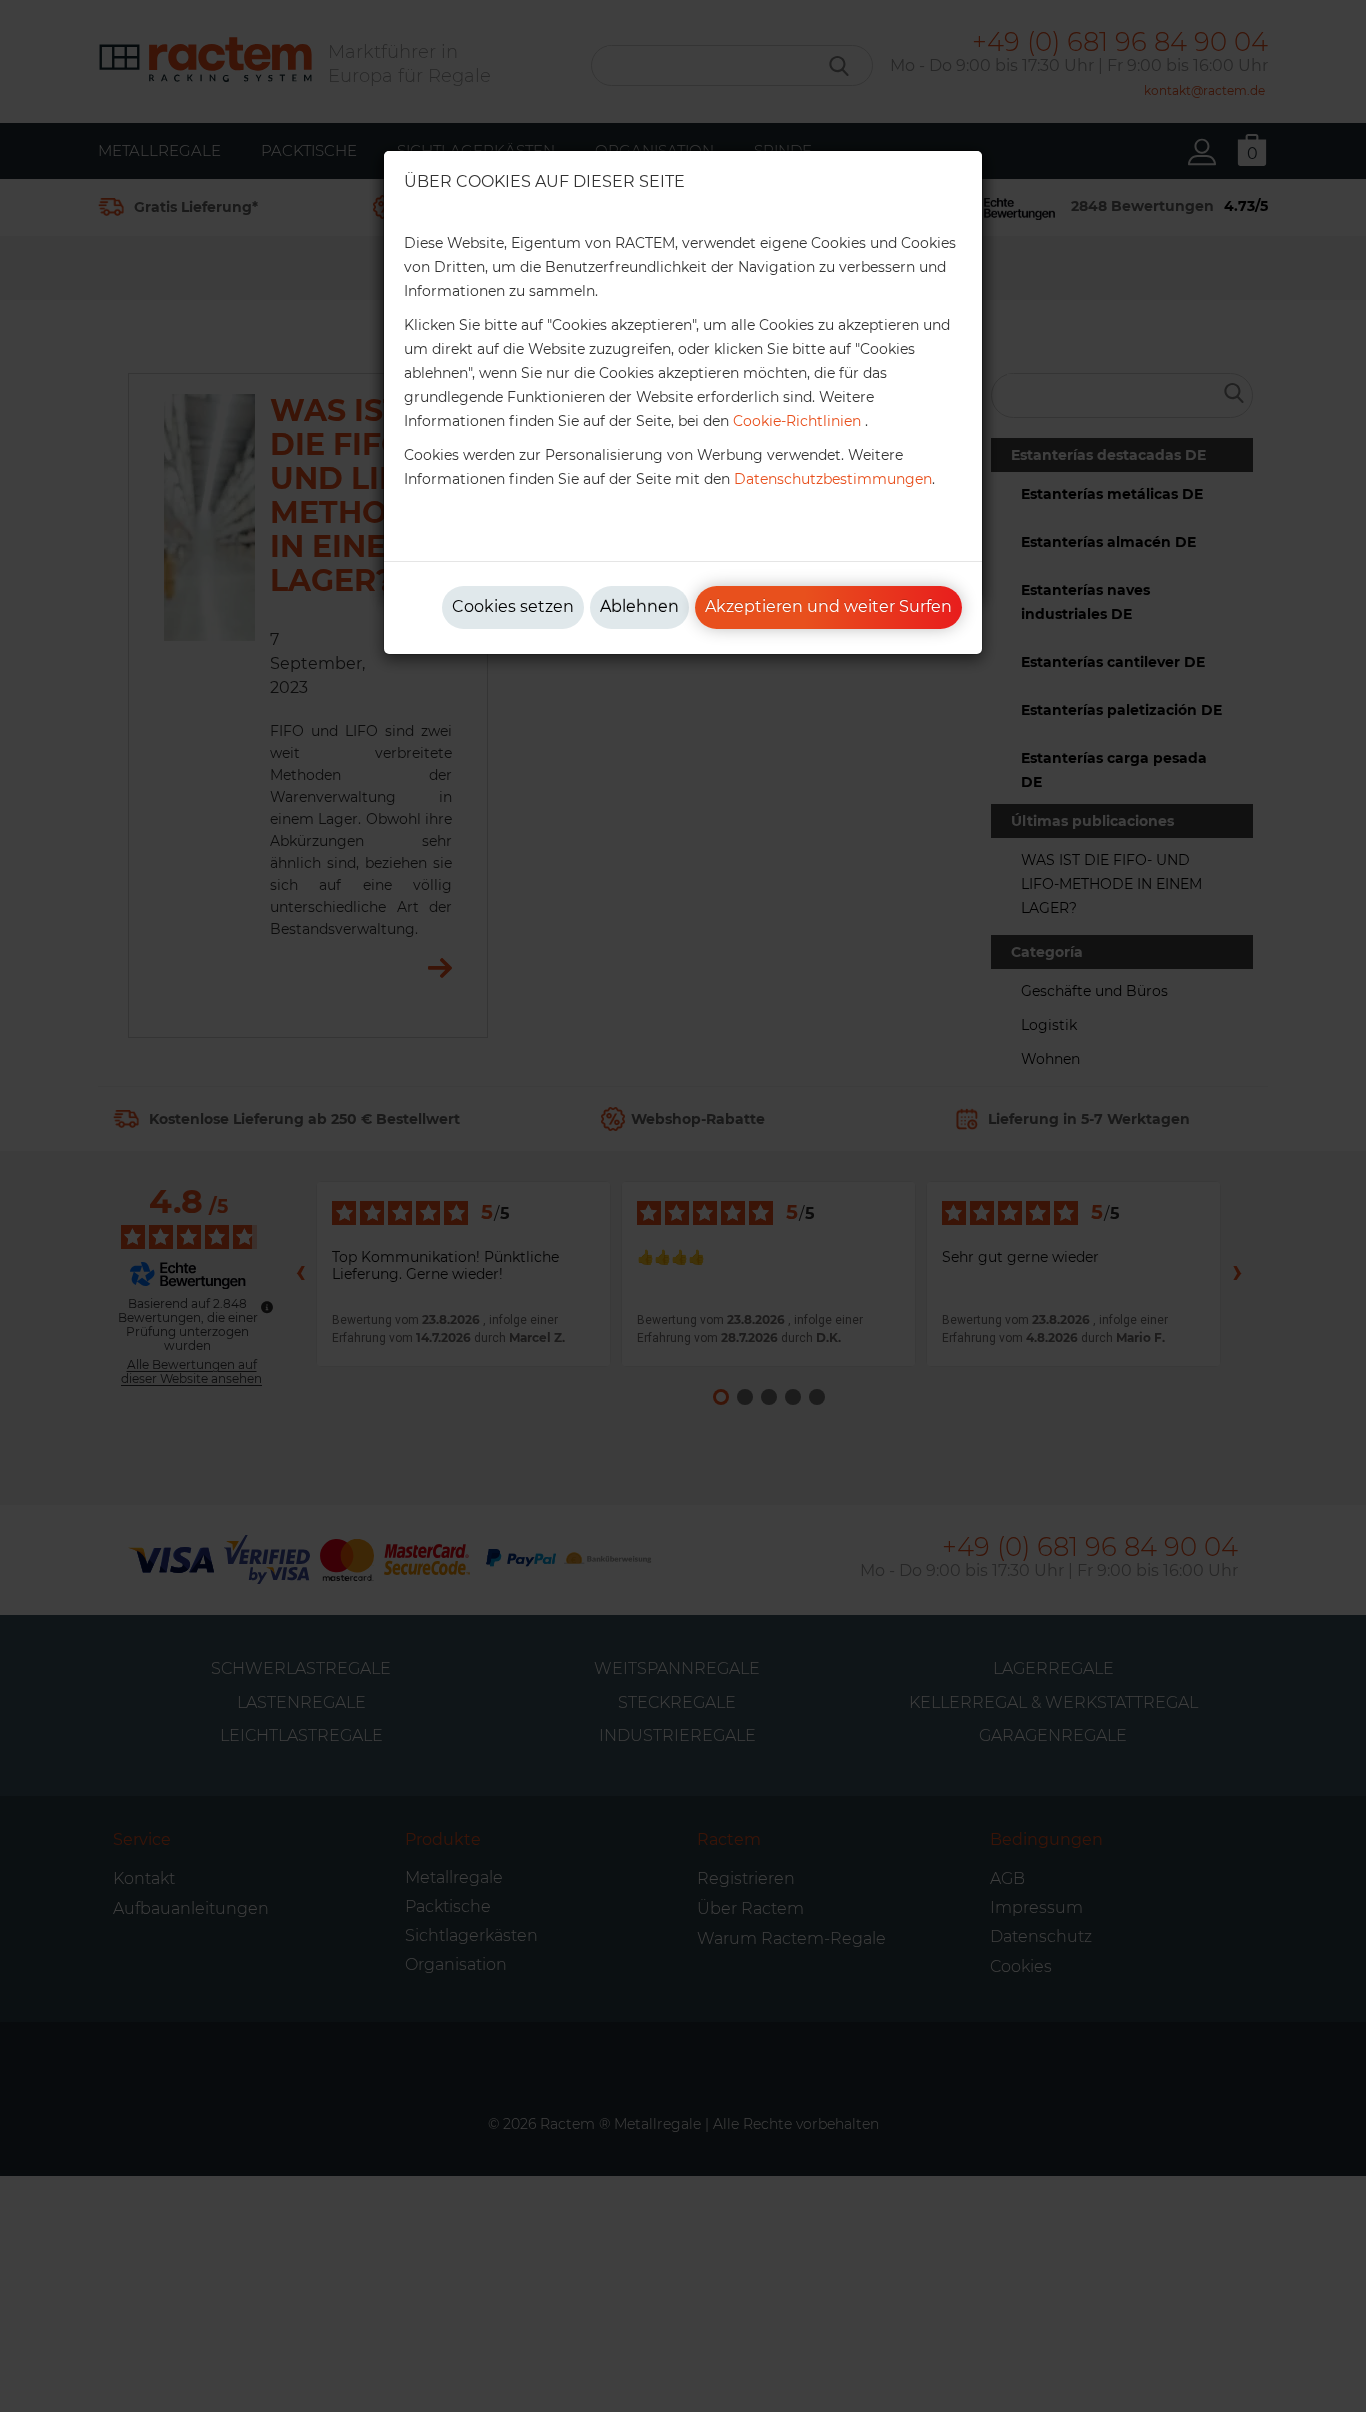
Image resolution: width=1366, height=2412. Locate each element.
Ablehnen (639, 606)
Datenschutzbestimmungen (833, 479)
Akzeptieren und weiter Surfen (828, 606)
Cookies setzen (513, 606)
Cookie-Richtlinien (797, 421)
